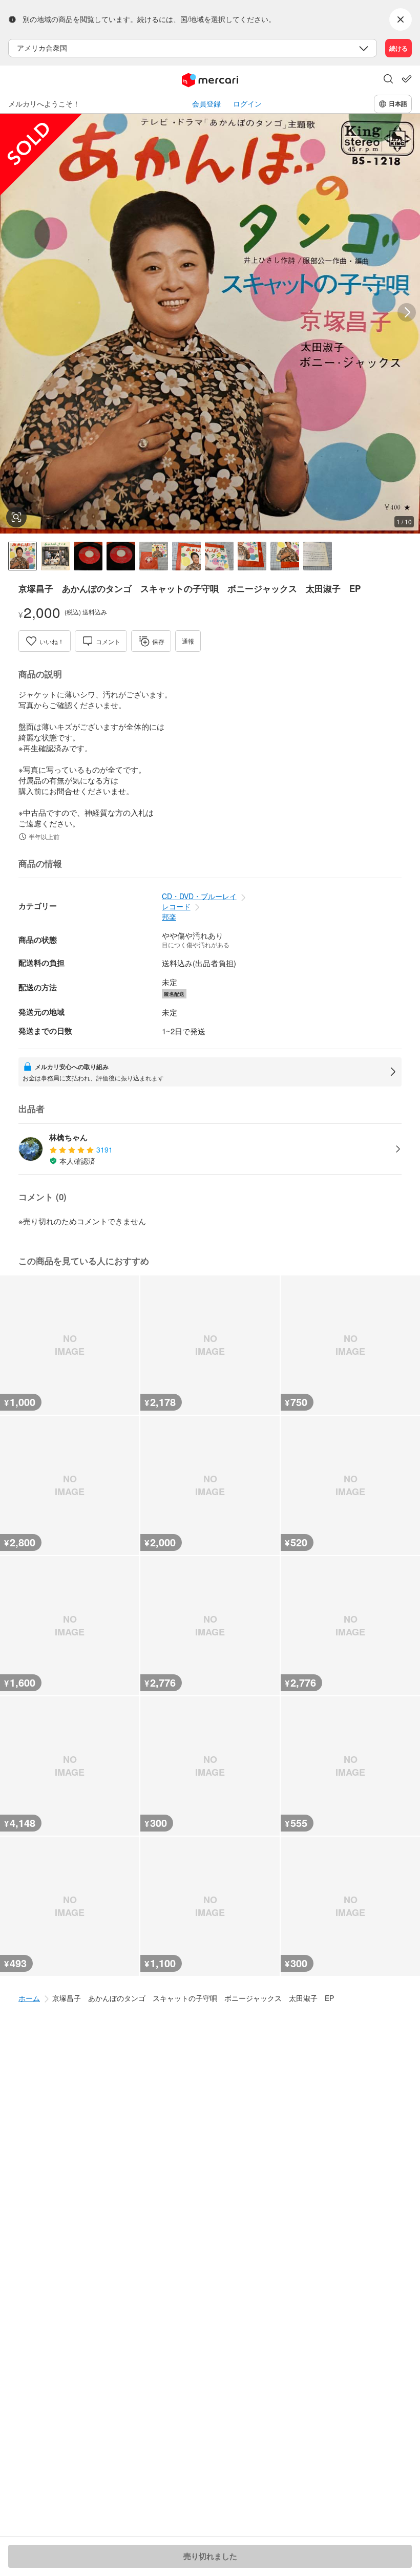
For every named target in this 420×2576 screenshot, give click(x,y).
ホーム (29, 1998)
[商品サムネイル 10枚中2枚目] (55, 556)
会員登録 (206, 104)
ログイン (247, 104)
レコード (176, 906)
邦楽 (169, 917)
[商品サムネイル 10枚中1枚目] (23, 556)
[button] (388, 80)
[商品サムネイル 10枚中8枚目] (252, 556)
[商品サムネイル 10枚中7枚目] (219, 556)
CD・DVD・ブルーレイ (199, 896)
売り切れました (210, 2556)
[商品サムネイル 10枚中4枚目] (121, 556)
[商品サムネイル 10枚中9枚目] (285, 556)
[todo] (407, 79)
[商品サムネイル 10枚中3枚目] (88, 556)
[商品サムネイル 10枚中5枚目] (154, 556)
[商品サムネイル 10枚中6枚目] (186, 556)
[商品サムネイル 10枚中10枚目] (318, 556)
